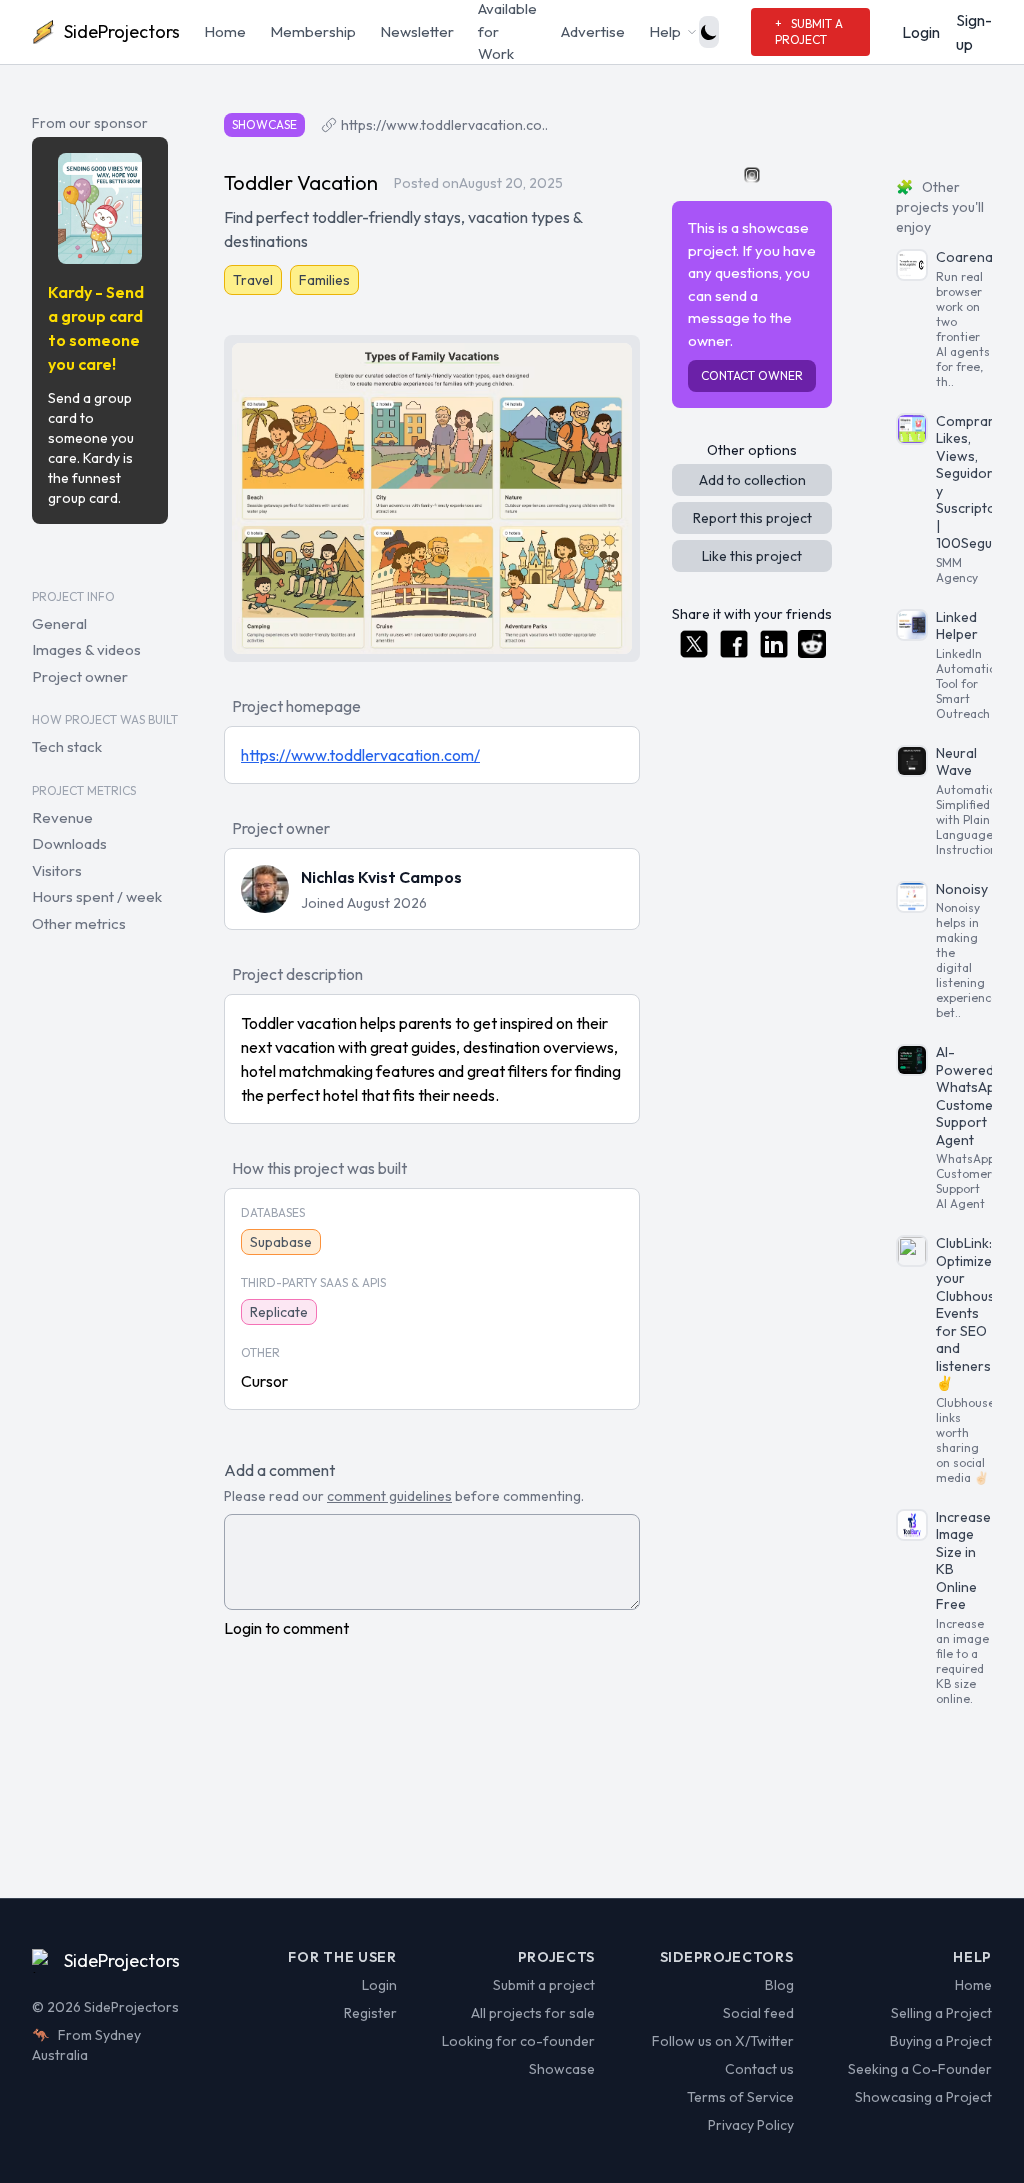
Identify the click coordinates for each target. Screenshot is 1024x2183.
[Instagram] (752, 175)
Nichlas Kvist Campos (381, 877)
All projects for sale (533, 2013)
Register (370, 2013)
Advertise (593, 31)
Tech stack (67, 746)
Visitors (57, 870)
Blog (779, 1985)
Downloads (69, 843)
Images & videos (86, 649)
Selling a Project (941, 2013)
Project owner (80, 676)
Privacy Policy (750, 2125)
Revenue (62, 817)
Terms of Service (740, 2097)
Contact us (759, 2069)
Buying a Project (941, 2041)
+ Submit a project (809, 31)
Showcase (562, 2069)
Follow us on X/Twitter (722, 2041)
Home (225, 31)
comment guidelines (389, 1496)
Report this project (752, 518)
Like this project (752, 556)
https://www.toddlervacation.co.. (444, 125)
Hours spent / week (97, 896)
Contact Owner (752, 375)
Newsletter (417, 31)
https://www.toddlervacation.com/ (360, 755)
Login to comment (286, 1628)
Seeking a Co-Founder (920, 2069)
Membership (313, 31)
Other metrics (79, 923)
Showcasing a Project (923, 2097)
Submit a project (544, 1985)
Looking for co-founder (518, 2041)
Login (921, 32)
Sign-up (974, 32)
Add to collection (752, 480)
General (59, 623)
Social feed (758, 2013)
